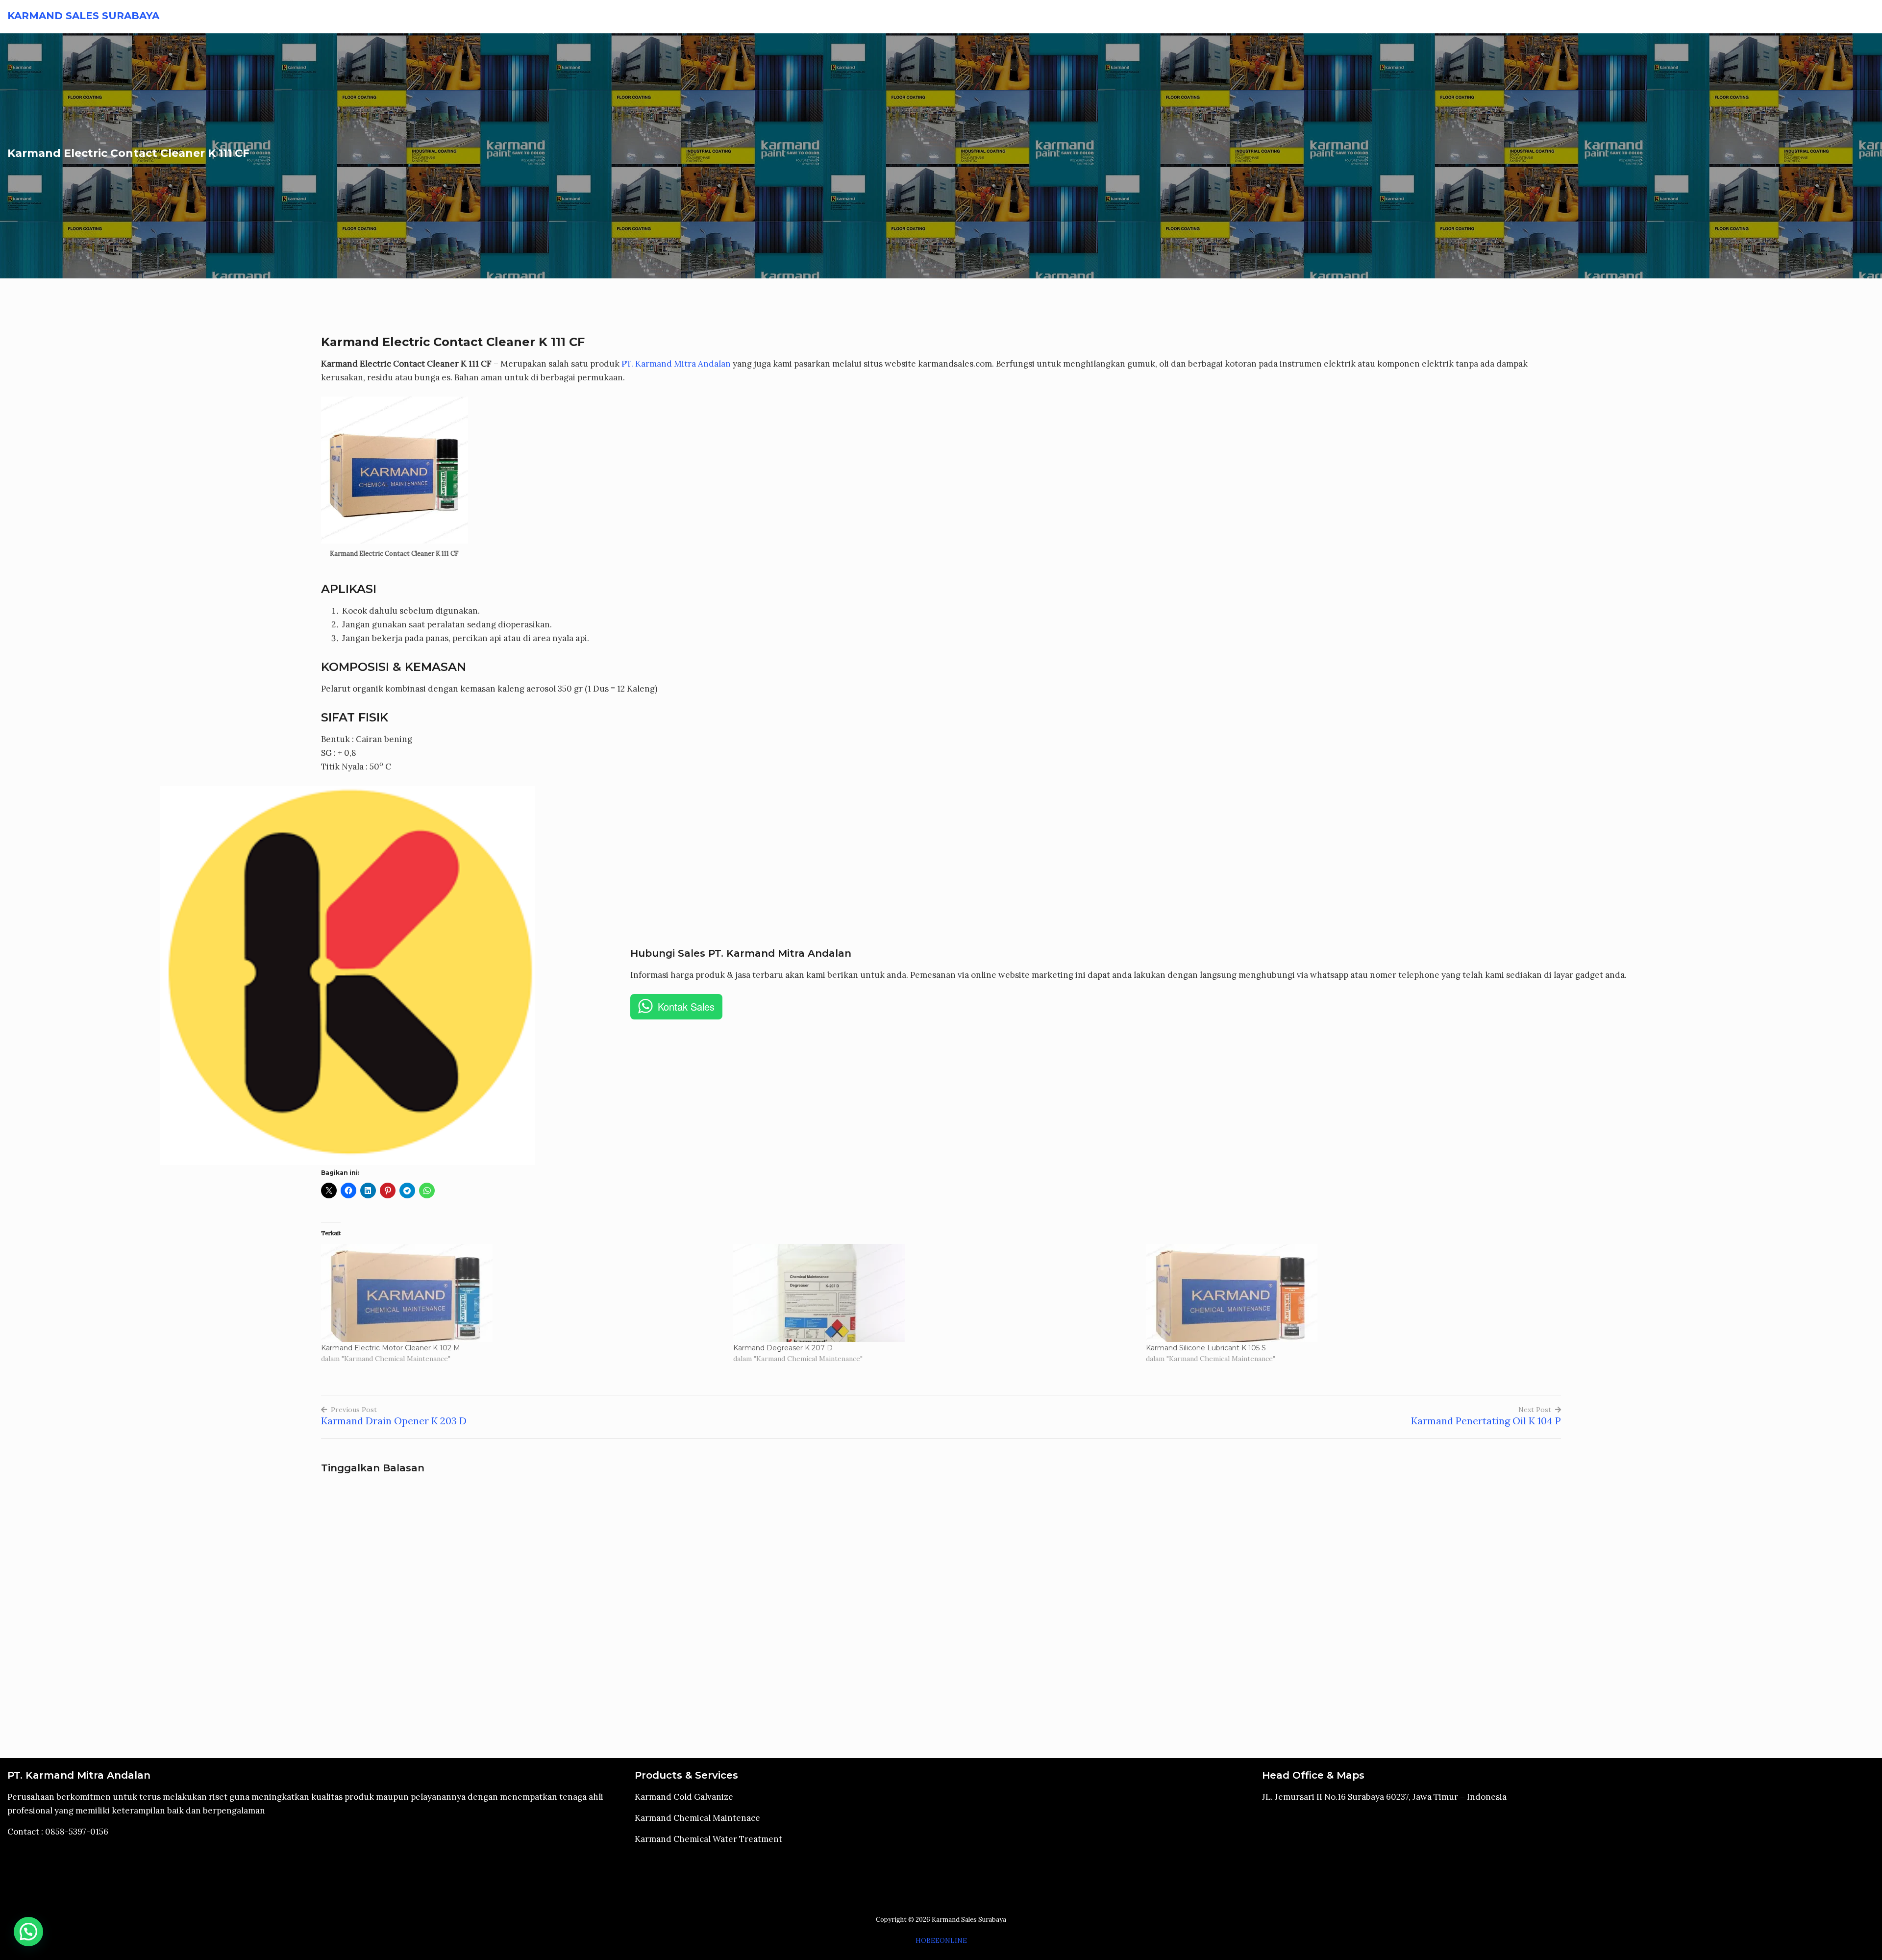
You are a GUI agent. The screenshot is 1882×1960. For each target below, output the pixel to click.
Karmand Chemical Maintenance (1626, 17)
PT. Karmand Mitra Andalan (1378, 17)
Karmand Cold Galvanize (1492, 17)
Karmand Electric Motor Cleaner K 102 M (391, 1348)
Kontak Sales (686, 1006)
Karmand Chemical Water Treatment (1786, 17)
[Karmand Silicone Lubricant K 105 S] (1347, 1293)
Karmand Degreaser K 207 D (783, 1348)
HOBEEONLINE (941, 1941)
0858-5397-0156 (77, 1832)
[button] (28, 1932)
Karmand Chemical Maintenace (697, 1818)
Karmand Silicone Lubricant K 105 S (1206, 1348)
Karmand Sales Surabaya (83, 16)
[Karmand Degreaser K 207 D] (934, 1293)
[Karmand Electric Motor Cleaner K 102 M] (522, 1293)
